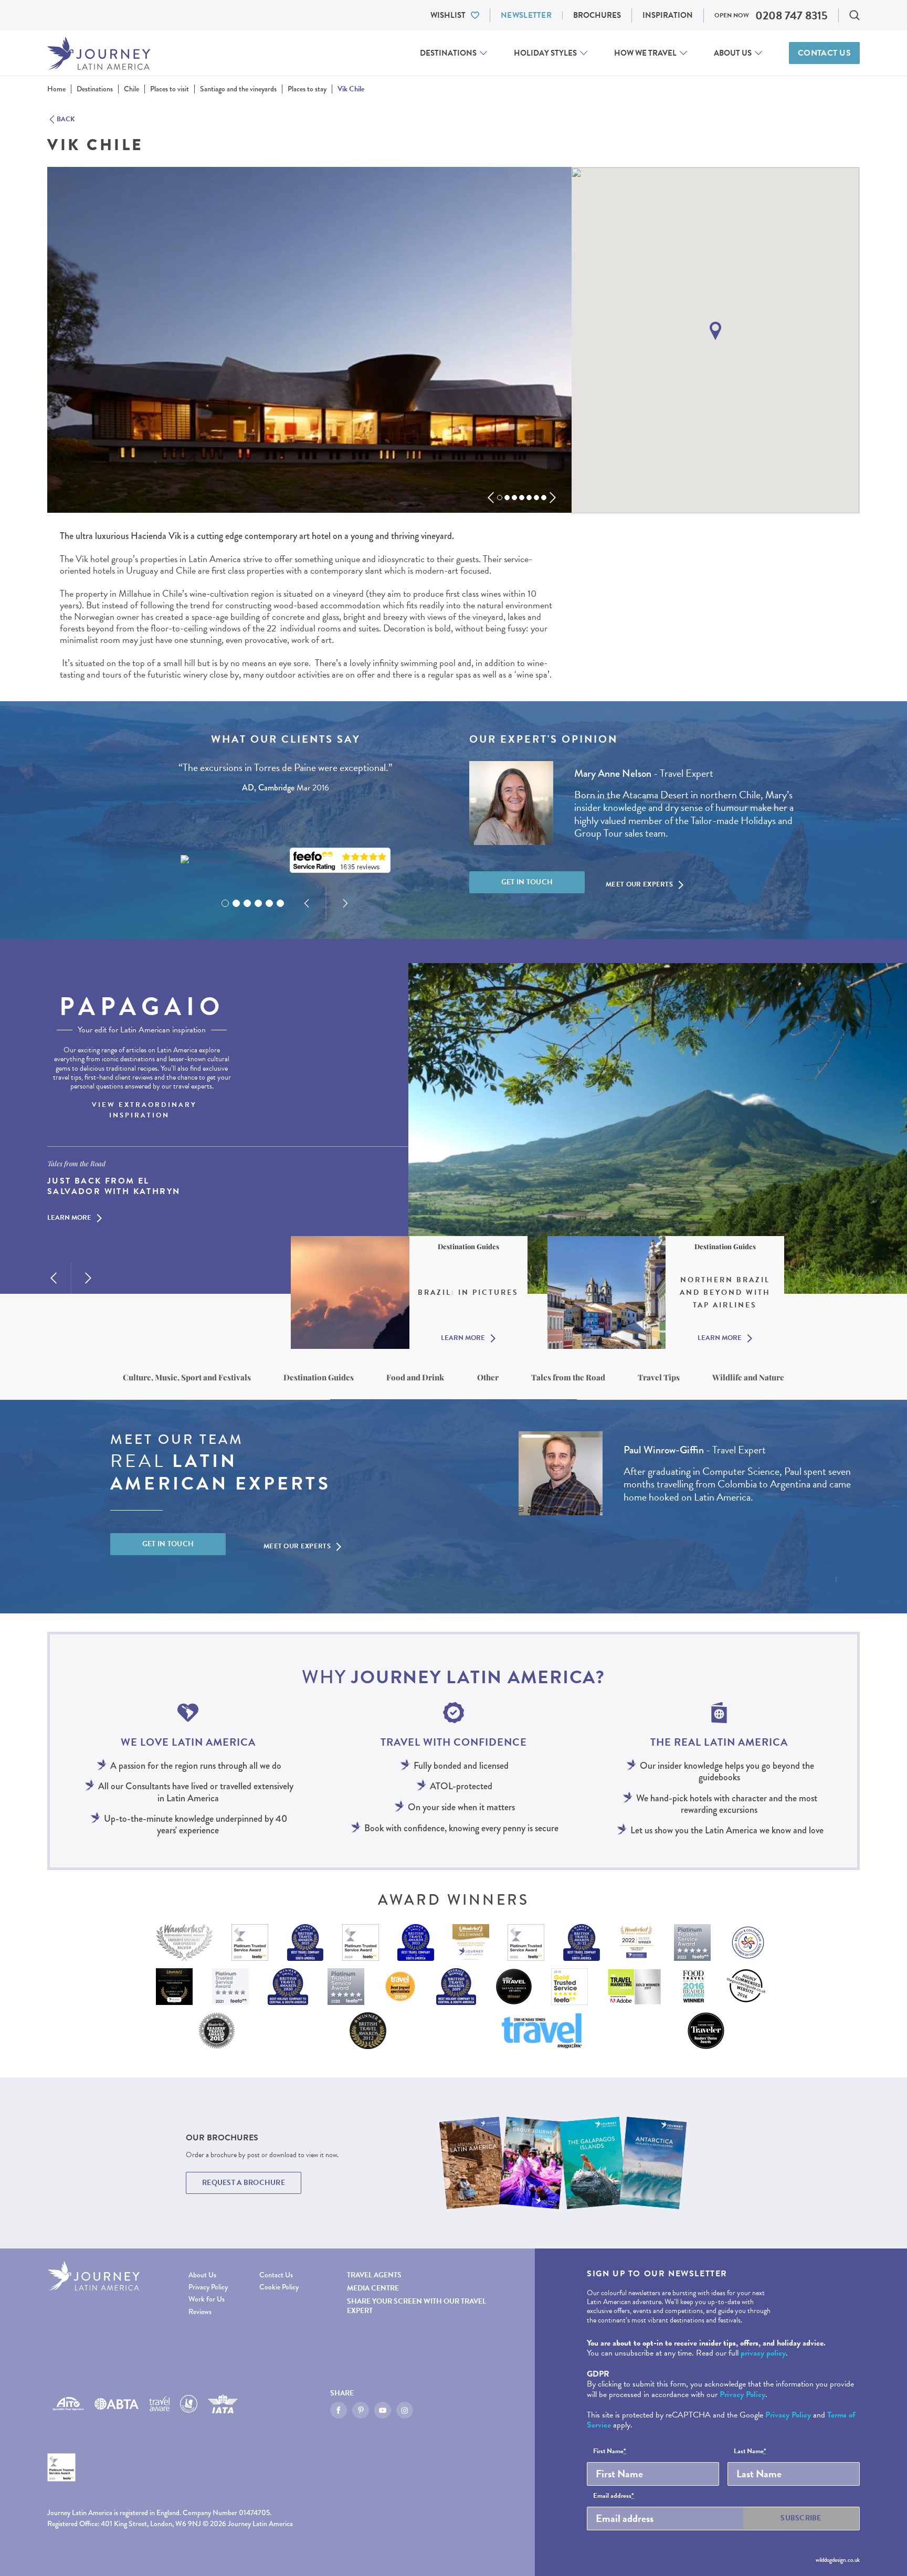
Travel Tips (659, 1377)
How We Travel (645, 53)
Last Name (750, 2452)
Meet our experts (639, 884)
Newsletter (526, 15)
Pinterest (361, 2410)
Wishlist (448, 15)
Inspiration (668, 15)
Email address (614, 2496)
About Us (733, 53)
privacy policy (763, 2353)
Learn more (69, 1219)
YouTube (383, 2410)
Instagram (405, 2410)
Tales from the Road (568, 1377)
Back (66, 120)
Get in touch (527, 882)
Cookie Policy (279, 2287)
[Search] (855, 15)
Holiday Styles (545, 53)
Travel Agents (374, 2275)
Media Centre (373, 2288)
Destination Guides (319, 1377)
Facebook (339, 2410)
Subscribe (801, 2518)
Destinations (448, 53)
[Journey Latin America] (99, 53)
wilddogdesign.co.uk (838, 2560)
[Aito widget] (203, 860)
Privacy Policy (208, 2287)
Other (488, 1377)
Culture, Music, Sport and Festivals (187, 1377)
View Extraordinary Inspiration (144, 1110)
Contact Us (824, 53)
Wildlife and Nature (748, 1377)
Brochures (597, 15)
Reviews (200, 2312)
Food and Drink (415, 1377)
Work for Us (207, 2299)
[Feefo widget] (340, 861)
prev (491, 498)
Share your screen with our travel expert (416, 2306)
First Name (610, 2452)
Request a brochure (244, 2183)
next (553, 498)
